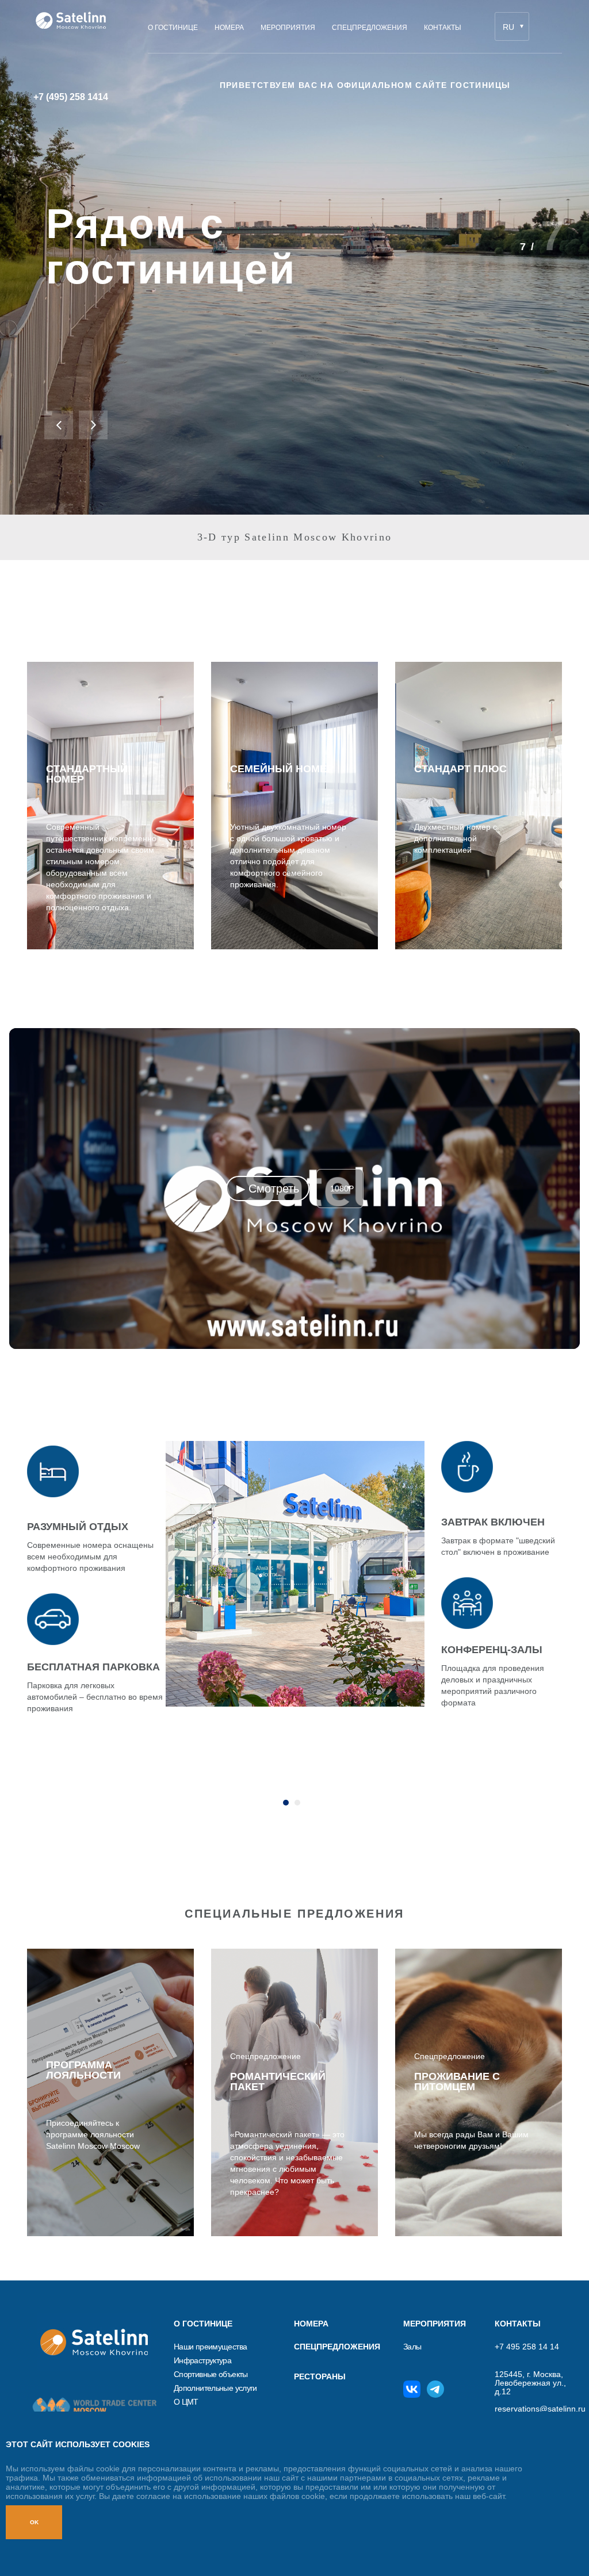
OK (34, 2522)
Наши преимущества (210, 2347)
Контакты (443, 28)
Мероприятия (288, 28)
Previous (59, 425)
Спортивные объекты (211, 2374)
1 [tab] (286, 1803)
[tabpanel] (294, 1587)
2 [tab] (297, 1803)
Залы (412, 2347)
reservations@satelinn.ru (535, 2409)
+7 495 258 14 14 (527, 2347)
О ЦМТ (186, 2402)
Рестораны (320, 2376)
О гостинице (203, 2324)
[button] (294, 1189)
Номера (229, 28)
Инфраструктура (202, 2361)
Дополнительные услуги (215, 2388)
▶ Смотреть (268, 1189)
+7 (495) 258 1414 (71, 97)
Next (93, 425)
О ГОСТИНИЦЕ (173, 28)
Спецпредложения (370, 28)
